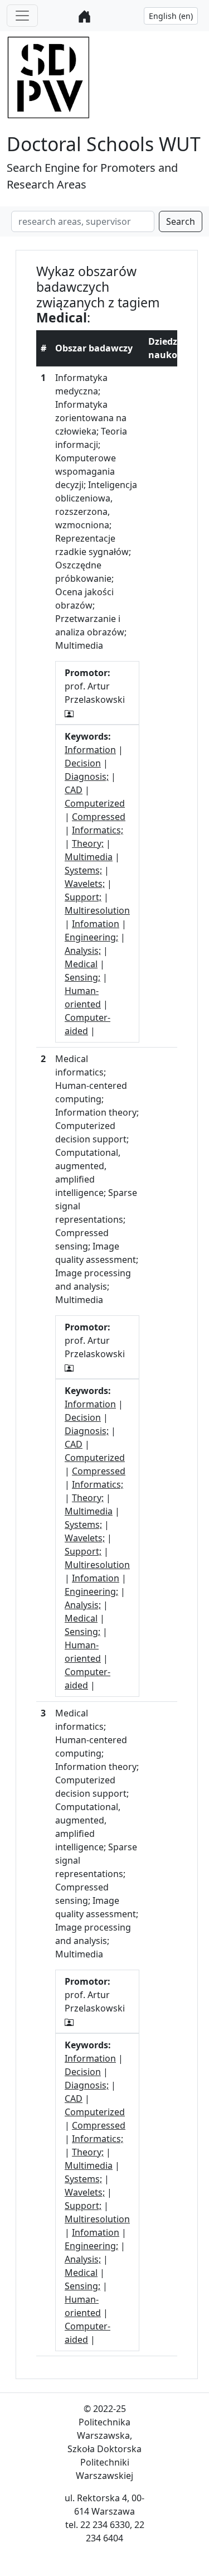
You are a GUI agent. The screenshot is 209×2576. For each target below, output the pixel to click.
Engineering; (91, 937)
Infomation (96, 924)
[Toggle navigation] (22, 16)
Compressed (99, 817)
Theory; (88, 843)
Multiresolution (97, 910)
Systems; (83, 870)
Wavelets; (85, 884)
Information (90, 750)
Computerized (95, 803)
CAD (74, 790)
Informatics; (98, 830)
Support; (83, 897)
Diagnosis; (87, 776)
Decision (83, 763)
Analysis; (83, 951)
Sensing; (82, 977)
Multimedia (89, 857)
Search (181, 221)
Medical (81, 964)
